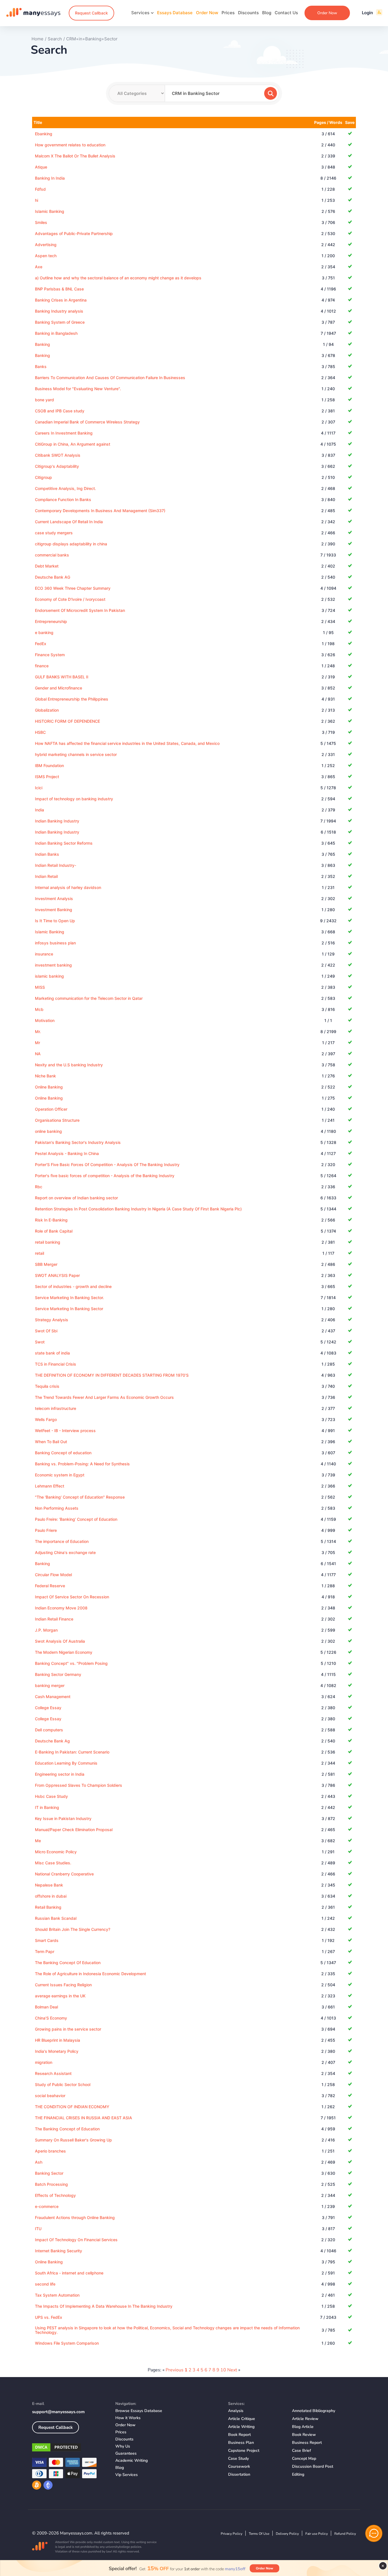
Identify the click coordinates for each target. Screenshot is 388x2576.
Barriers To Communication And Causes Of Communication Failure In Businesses (110, 378)
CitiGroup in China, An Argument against (73, 444)
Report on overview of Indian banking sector (76, 1198)
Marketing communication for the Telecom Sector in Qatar (89, 998)
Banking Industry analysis (59, 311)
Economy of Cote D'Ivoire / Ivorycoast (70, 599)
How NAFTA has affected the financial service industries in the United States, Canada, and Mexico (127, 743)
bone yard (44, 400)
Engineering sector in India (60, 1774)
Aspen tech (46, 256)
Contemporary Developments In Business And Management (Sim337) (100, 511)
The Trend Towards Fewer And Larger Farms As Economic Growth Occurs (104, 1397)
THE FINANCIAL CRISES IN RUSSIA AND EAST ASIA (84, 2118)
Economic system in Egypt (60, 1475)
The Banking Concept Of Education (68, 1963)
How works (128, 2418)
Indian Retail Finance (54, 1619)
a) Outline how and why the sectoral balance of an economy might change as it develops (118, 278)
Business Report (307, 2443)
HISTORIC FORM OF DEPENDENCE (67, 721)
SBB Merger (46, 1264)
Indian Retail (46, 876)
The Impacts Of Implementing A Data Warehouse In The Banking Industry (104, 2306)
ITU (38, 2229)
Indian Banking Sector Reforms (64, 843)
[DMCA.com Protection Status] (69, 2448)
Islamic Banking (50, 211)
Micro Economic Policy (56, 1852)
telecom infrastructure (56, 1408)
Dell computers (49, 1730)
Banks (41, 366)
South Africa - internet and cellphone (69, 2273)
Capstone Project (244, 2451)
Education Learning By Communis (66, 1763)
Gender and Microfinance (59, 688)
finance (42, 666)
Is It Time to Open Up (55, 921)
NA (38, 1054)
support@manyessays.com (58, 2412)
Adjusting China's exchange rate (65, 1552)
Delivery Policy (287, 2534)
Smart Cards (47, 1940)
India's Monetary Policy (57, 2051)
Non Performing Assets (57, 1508)
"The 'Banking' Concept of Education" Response (80, 1497)
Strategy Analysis (52, 1320)
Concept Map (304, 2458)
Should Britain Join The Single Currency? (73, 1929)
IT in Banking (47, 1807)
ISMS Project (47, 777)
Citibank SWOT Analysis (58, 455)
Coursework (239, 2466)
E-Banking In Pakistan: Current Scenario (72, 1752)
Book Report (239, 2435)
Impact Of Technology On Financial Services (76, 2240)
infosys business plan (55, 943)
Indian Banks (47, 854)
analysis (236, 2411)
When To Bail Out (51, 1442)
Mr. (38, 1032)
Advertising (46, 245)
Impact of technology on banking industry (74, 799)
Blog (267, 13)
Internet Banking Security (59, 2251)
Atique (41, 167)
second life (45, 2284)
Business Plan (241, 2443)
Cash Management (53, 1697)
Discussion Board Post (313, 2466)
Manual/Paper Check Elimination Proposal (74, 1830)
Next (232, 2370)
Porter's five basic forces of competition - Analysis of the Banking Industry (105, 1176)
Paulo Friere (46, 1530)
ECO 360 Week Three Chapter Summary (73, 588)
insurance (44, 954)
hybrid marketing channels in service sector (76, 754)
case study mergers (54, 533)
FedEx (41, 644)
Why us (123, 2446)
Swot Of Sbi (46, 1331)
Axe (39, 267)
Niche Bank (45, 1076)
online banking (48, 1131)
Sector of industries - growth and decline (73, 1286)
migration (44, 2062)
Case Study (238, 2458)
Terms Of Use (259, 2534)
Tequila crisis (47, 1386)
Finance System (50, 655)
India (39, 810)
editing (298, 2474)
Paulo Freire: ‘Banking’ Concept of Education (76, 1519)
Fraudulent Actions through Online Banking (75, 2217)
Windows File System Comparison (67, 2343)
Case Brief (302, 2451)
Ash (39, 2162)
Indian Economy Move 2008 (61, 1608)
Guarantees (126, 2453)
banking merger (50, 1685)
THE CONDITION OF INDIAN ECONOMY (72, 2107)
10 (223, 2370)
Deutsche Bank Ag (52, 1741)
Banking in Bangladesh (56, 333)
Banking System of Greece (60, 322)
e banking (44, 632)
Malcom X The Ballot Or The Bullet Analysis (75, 156)
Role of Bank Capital (54, 1231)
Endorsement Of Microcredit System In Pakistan (80, 610)
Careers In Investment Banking (64, 433)
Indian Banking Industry (57, 821)
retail (39, 1253)
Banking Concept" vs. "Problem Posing (71, 1663)
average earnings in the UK (60, 1996)
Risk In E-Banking (51, 1220)
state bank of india (52, 1353)
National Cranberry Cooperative (64, 1874)
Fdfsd (40, 189)
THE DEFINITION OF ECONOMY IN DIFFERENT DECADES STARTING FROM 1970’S (112, 1375)
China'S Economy (51, 2018)
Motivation (45, 1020)
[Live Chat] (374, 2533)
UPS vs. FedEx (49, 2317)
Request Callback (91, 13)
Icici (39, 788)
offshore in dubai (51, 1896)
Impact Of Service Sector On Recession (72, 1597)
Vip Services (127, 2475)
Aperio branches (50, 2151)
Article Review (305, 2419)
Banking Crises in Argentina (61, 300)
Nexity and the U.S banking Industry (69, 1065)
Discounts (248, 13)
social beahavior (50, 2096)
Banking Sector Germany (58, 1674)
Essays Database (175, 13)
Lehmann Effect (50, 1486)
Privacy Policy (231, 2534)
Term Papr (45, 1951)
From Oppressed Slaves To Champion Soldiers (79, 1785)
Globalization (47, 710)
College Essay (48, 1708)
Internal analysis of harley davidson (68, 887)
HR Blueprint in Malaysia (58, 2040)
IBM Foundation (49, 765)
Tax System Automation (57, 2295)
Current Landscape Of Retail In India (69, 522)
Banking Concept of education (63, 1453)
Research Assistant (53, 2073)
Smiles (41, 222)
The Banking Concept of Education (67, 2129)
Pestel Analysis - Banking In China (67, 1153)
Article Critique (242, 2419)
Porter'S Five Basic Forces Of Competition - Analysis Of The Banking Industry (107, 1165)
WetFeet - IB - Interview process (65, 1431)
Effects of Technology (55, 2195)
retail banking (48, 1242)
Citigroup (43, 477)
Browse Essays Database (139, 2411)
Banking (42, 344)
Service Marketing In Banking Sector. (69, 1298)
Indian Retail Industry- (56, 865)
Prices (228, 13)
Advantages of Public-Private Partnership (74, 233)
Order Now (207, 13)
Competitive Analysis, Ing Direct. (65, 488)
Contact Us (286, 13)
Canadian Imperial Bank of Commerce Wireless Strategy (87, 422)
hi (36, 200)
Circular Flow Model (53, 1575)
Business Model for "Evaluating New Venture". (78, 389)
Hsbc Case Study (51, 1796)
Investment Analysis (54, 899)
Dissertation (239, 2474)
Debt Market (47, 566)
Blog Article (303, 2427)
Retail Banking (48, 1907)
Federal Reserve (50, 1586)
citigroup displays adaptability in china (71, 544)
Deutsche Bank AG (53, 577)
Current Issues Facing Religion (63, 1985)
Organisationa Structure (57, 1120)
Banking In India (50, 178)
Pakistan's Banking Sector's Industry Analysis (78, 1142)
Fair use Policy (317, 2534)
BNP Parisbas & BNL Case (59, 289)
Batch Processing (51, 2184)
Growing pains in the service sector (68, 2029)
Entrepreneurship (51, 621)
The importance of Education (62, 1541)
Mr (37, 1043)
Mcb (39, 1009)
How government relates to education (70, 145)
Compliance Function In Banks (63, 499)
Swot (40, 1342)
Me (38, 1841)
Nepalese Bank (49, 1885)
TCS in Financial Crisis (56, 1364)
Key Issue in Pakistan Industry (63, 1818)
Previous (175, 2370)
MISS (40, 987)
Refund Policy (345, 2534)
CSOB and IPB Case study (60, 411)
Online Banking (49, 1087)
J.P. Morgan (46, 1630)
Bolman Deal (46, 2007)
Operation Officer (51, 1109)
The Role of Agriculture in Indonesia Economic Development (90, 1974)
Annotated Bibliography (314, 2411)
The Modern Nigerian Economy (64, 1652)
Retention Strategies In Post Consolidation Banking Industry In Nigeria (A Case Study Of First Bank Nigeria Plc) (138, 1209)
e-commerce (47, 2206)
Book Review (304, 2435)
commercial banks (52, 555)
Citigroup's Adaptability (57, 466)
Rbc (39, 1187)
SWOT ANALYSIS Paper (57, 1275)
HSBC (40, 732)
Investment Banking (54, 910)
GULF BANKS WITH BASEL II (62, 677)
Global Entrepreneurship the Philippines (72, 699)
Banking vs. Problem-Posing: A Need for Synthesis (82, 1464)
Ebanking (44, 134)
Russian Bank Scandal (56, 1918)
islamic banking (49, 976)
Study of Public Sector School (63, 2084)
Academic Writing (132, 2460)
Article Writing (241, 2427)
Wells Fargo (46, 1419)
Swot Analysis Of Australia (60, 1641)
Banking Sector (49, 2173)
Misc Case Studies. (53, 1863)
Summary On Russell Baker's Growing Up (73, 2140)
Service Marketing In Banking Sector (69, 1309)
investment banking (53, 965)
